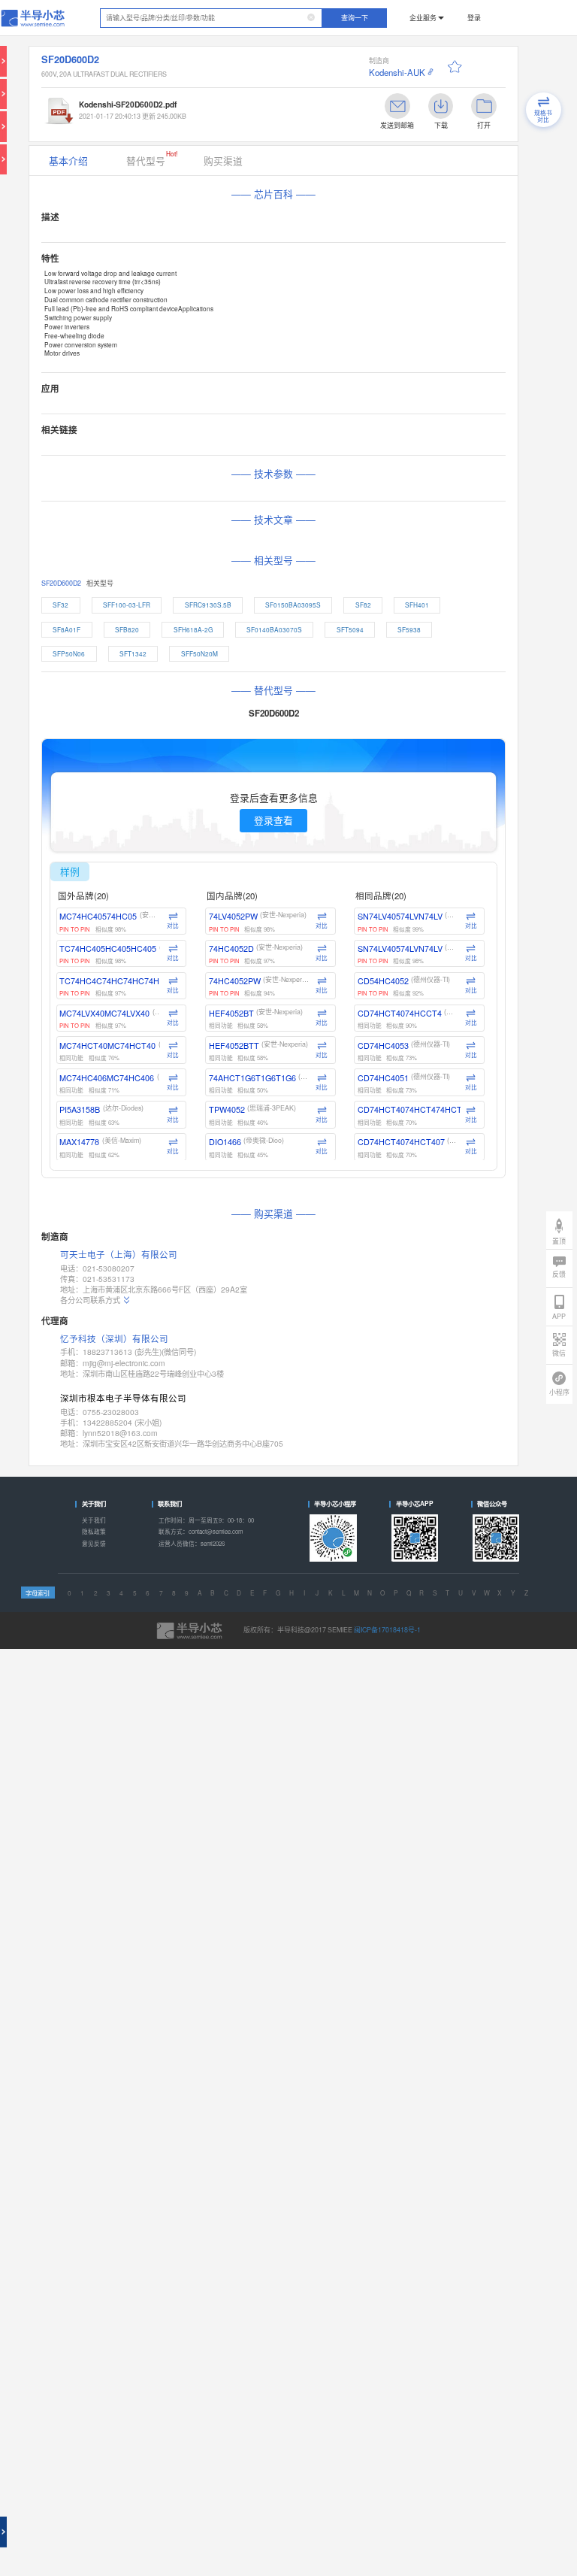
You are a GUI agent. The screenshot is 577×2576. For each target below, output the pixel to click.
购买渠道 (223, 161)
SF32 (60, 605)
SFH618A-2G (193, 629)
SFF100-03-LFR (127, 605)
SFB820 (127, 629)
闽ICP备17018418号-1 (387, 1630)
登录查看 (273, 820)
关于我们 (94, 1520)
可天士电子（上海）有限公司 (119, 1255)
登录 (474, 18)
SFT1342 (133, 653)
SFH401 (417, 605)
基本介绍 (68, 161)
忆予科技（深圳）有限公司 (114, 1338)
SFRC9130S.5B (208, 605)
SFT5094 (350, 629)
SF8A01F (66, 629)
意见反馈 (94, 1543)
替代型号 (152, 158)
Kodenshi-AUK (397, 72)
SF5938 (409, 629)
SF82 (363, 605)
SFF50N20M (199, 653)
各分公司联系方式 (90, 1300)
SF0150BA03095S (293, 605)
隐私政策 (94, 1531)
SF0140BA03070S (274, 629)
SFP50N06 (69, 653)
